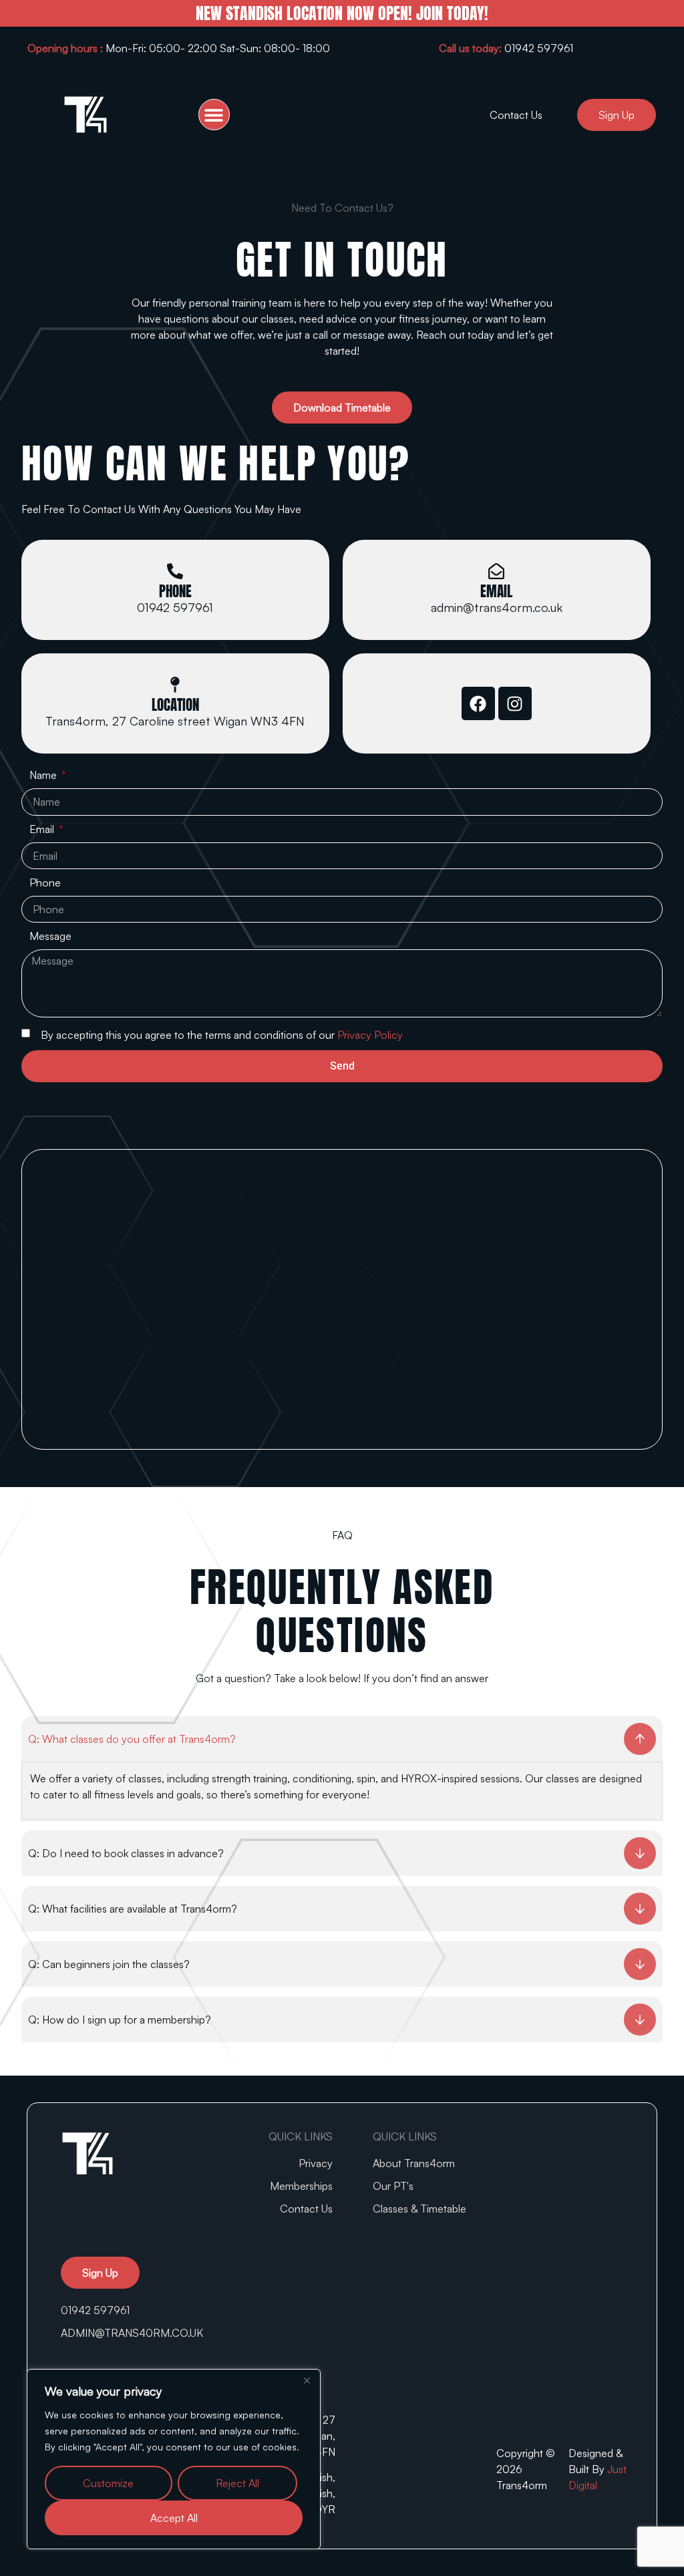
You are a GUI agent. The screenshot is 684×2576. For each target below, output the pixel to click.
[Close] (307, 2380)
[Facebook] (478, 703)
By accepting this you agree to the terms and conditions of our (222, 1035)
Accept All (174, 2518)
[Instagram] (515, 703)
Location (175, 705)
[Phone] (175, 571)
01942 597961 (506, 48)
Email (496, 591)
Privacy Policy (370, 1035)
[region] (174, 2459)
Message (50, 937)
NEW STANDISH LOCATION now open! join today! (342, 13)
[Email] (496, 571)
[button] (214, 115)
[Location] (175, 685)
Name (44, 776)
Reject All (237, 2483)
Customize (108, 2483)
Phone (175, 591)
